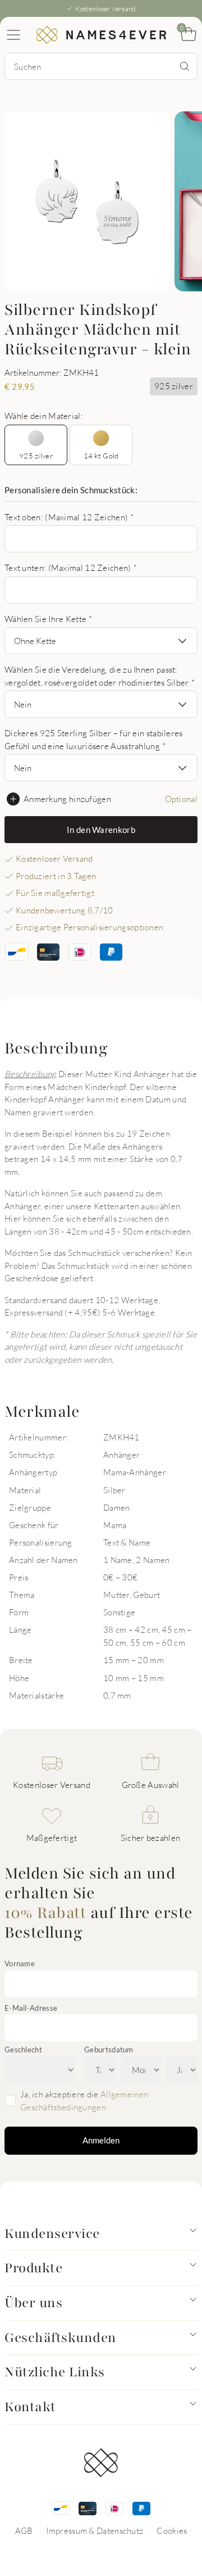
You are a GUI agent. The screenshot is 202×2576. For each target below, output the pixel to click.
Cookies (172, 2530)
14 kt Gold (101, 456)
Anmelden (101, 2140)
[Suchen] (185, 66)
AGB (24, 2530)
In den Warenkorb (101, 830)
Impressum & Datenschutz (95, 2530)
